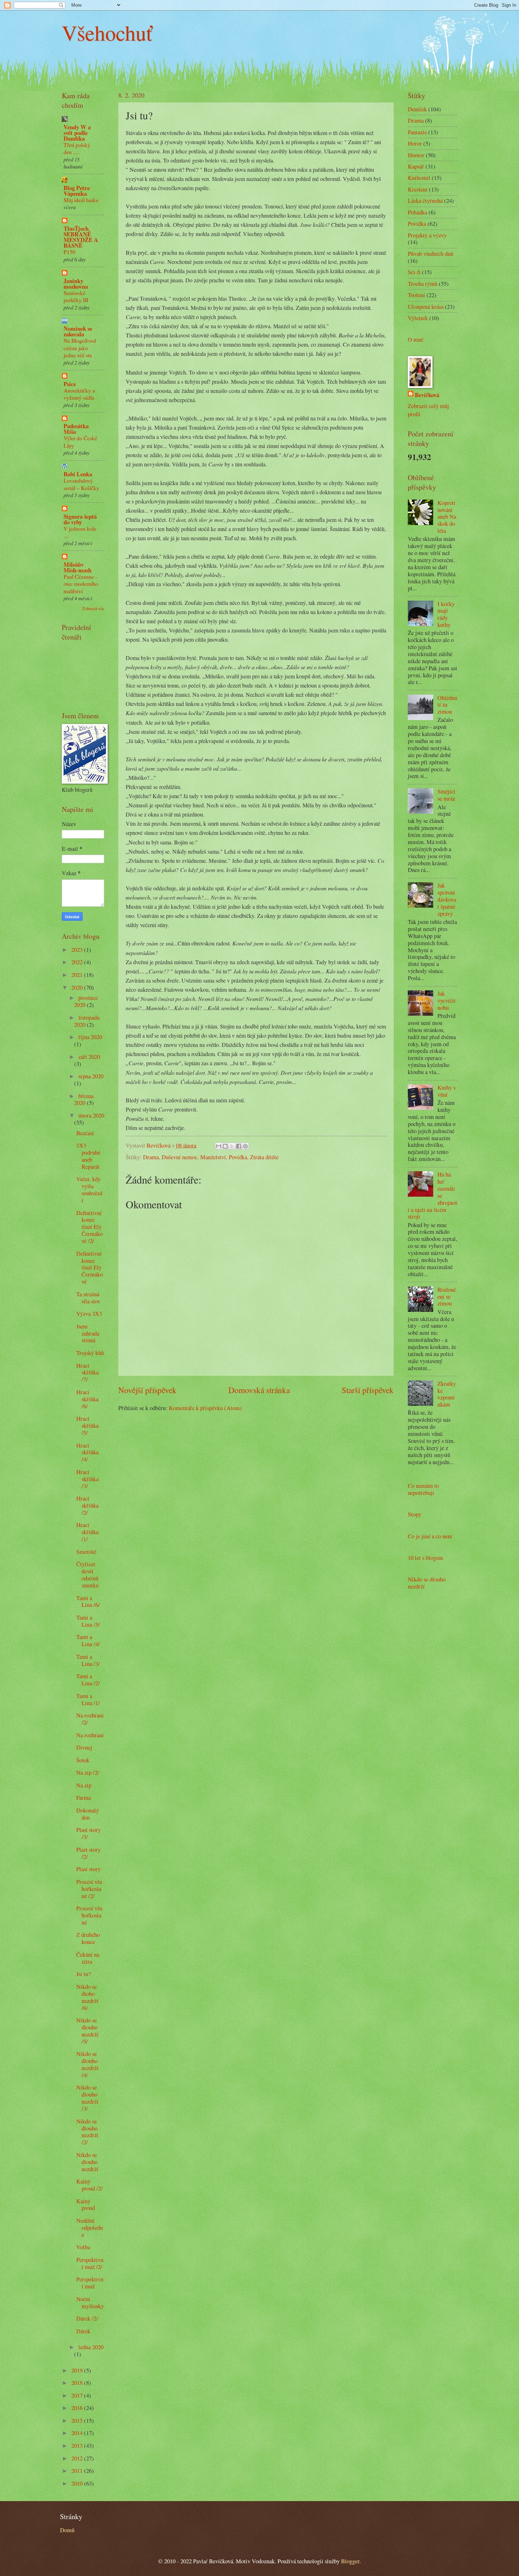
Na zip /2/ (88, 1773)
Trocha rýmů (423, 284)
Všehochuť (107, 33)
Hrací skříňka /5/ (87, 1426)
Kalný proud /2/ (90, 2185)
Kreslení (418, 189)
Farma (83, 1798)
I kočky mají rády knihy (446, 614)
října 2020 (90, 1037)
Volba (83, 2247)
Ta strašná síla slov (88, 1298)
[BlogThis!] (225, 1146)
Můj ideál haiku (81, 200)
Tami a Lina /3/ (88, 1660)
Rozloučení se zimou (447, 1297)
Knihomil (419, 178)
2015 (78, 2421)
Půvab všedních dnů (431, 254)
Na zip (84, 1785)
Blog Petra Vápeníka (77, 191)
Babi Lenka (78, 474)
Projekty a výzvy (427, 235)
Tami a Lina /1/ (88, 1699)
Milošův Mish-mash (77, 567)
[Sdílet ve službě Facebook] (239, 1146)
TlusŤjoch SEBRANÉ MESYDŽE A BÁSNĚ (81, 237)
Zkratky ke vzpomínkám (447, 1394)
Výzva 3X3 (89, 1314)
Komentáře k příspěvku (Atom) (205, 1408)
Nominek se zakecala (78, 331)
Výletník (418, 318)
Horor (415, 143)
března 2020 (84, 1100)
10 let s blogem (425, 1558)
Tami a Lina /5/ (88, 1621)
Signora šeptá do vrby (80, 519)
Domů (67, 2530)
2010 (78, 2483)
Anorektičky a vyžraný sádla (79, 394)
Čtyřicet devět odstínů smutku (87, 1575)
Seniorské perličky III (76, 296)
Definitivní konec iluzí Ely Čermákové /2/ (90, 1227)
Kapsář (416, 166)
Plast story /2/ (88, 1853)
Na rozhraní (90, 1735)
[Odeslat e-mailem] (219, 1146)
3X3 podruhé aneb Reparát (88, 1156)
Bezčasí (85, 1133)
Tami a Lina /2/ (88, 1680)
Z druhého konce (88, 1938)
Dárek (83, 2331)
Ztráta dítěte (264, 1157)
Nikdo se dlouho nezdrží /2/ (87, 2132)
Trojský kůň (90, 1353)
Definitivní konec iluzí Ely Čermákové (90, 1268)
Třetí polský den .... (77, 148)
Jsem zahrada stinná (88, 1333)
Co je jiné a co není (430, 1536)
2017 (78, 2395)
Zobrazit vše (93, 608)
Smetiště (86, 1552)
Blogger (350, 2561)
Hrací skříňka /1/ (87, 1532)
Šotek (83, 1760)
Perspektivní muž (90, 2283)
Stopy (414, 1514)
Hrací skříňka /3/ (87, 1479)
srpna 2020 (91, 1076)
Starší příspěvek (368, 1390)
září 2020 (89, 1057)
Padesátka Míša (76, 429)
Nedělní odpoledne (90, 2228)
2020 (78, 988)
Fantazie (417, 132)
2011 (78, 2471)
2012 (78, 2458)
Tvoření (416, 295)
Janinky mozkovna (76, 284)
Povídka (238, 1157)
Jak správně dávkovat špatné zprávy (447, 900)
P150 (69, 252)
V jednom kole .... (80, 532)
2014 (78, 2433)
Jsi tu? (83, 1974)
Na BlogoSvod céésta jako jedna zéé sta (80, 348)
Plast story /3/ (88, 1833)
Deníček (417, 109)
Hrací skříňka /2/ (87, 1505)
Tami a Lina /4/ (88, 1640)
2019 (78, 2370)
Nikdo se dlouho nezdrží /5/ (87, 2031)
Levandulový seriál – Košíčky (81, 484)
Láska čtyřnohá (425, 201)
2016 (78, 2408)
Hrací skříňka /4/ (87, 1452)
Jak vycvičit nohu (447, 1001)
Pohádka (417, 212)
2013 (78, 2446)
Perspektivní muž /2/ (90, 2263)
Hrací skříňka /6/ (87, 1399)
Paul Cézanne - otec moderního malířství (81, 584)
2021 (78, 975)
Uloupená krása (426, 307)
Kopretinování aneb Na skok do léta (447, 517)
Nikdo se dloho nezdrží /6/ (87, 1997)
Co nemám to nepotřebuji (423, 1489)
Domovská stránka (259, 1390)
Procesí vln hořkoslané (89, 1915)
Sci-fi (414, 272)
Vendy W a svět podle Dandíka (77, 133)
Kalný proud (86, 2205)
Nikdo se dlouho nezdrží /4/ (87, 2064)
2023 (78, 950)
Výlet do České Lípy (80, 441)
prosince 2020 (86, 1001)
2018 (78, 2383)
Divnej (84, 1747)
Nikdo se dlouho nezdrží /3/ (87, 2098)
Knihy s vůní (446, 1091)
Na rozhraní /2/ (90, 1719)
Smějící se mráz (446, 795)
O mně (416, 340)
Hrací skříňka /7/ (87, 1373)
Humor (416, 155)
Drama (151, 1157)
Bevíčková (427, 395)
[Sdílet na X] (232, 1146)
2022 (78, 962)
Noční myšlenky (90, 2303)
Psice (70, 384)
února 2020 (91, 1115)
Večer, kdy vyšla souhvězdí (89, 1190)
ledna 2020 (91, 2347)
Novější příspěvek (147, 1390)
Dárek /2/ (87, 2318)
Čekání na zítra (88, 1958)
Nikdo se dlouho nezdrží (87, 2162)
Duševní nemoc (180, 1157)
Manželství (213, 1157)
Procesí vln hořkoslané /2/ (89, 1889)
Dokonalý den (88, 1814)
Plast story (88, 1869)
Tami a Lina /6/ (88, 1602)
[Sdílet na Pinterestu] (245, 1146)
